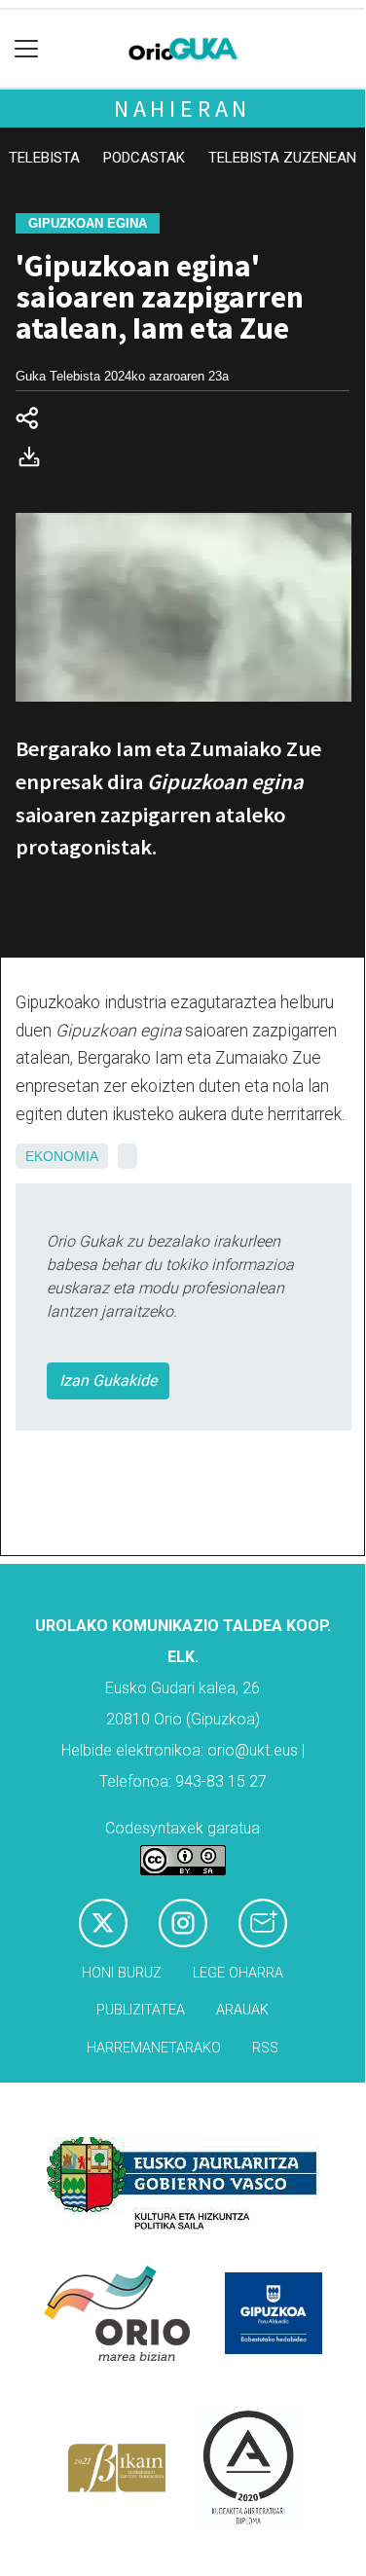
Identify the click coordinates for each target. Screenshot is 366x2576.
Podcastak (144, 158)
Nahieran (183, 109)
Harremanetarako (154, 2048)
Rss (265, 2048)
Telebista (44, 158)
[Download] (35, 461)
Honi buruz (122, 1973)
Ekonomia (62, 1156)
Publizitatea (141, 2010)
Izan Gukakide (108, 1380)
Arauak (242, 2010)
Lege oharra (238, 1973)
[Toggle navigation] (27, 49)
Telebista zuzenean (282, 158)
